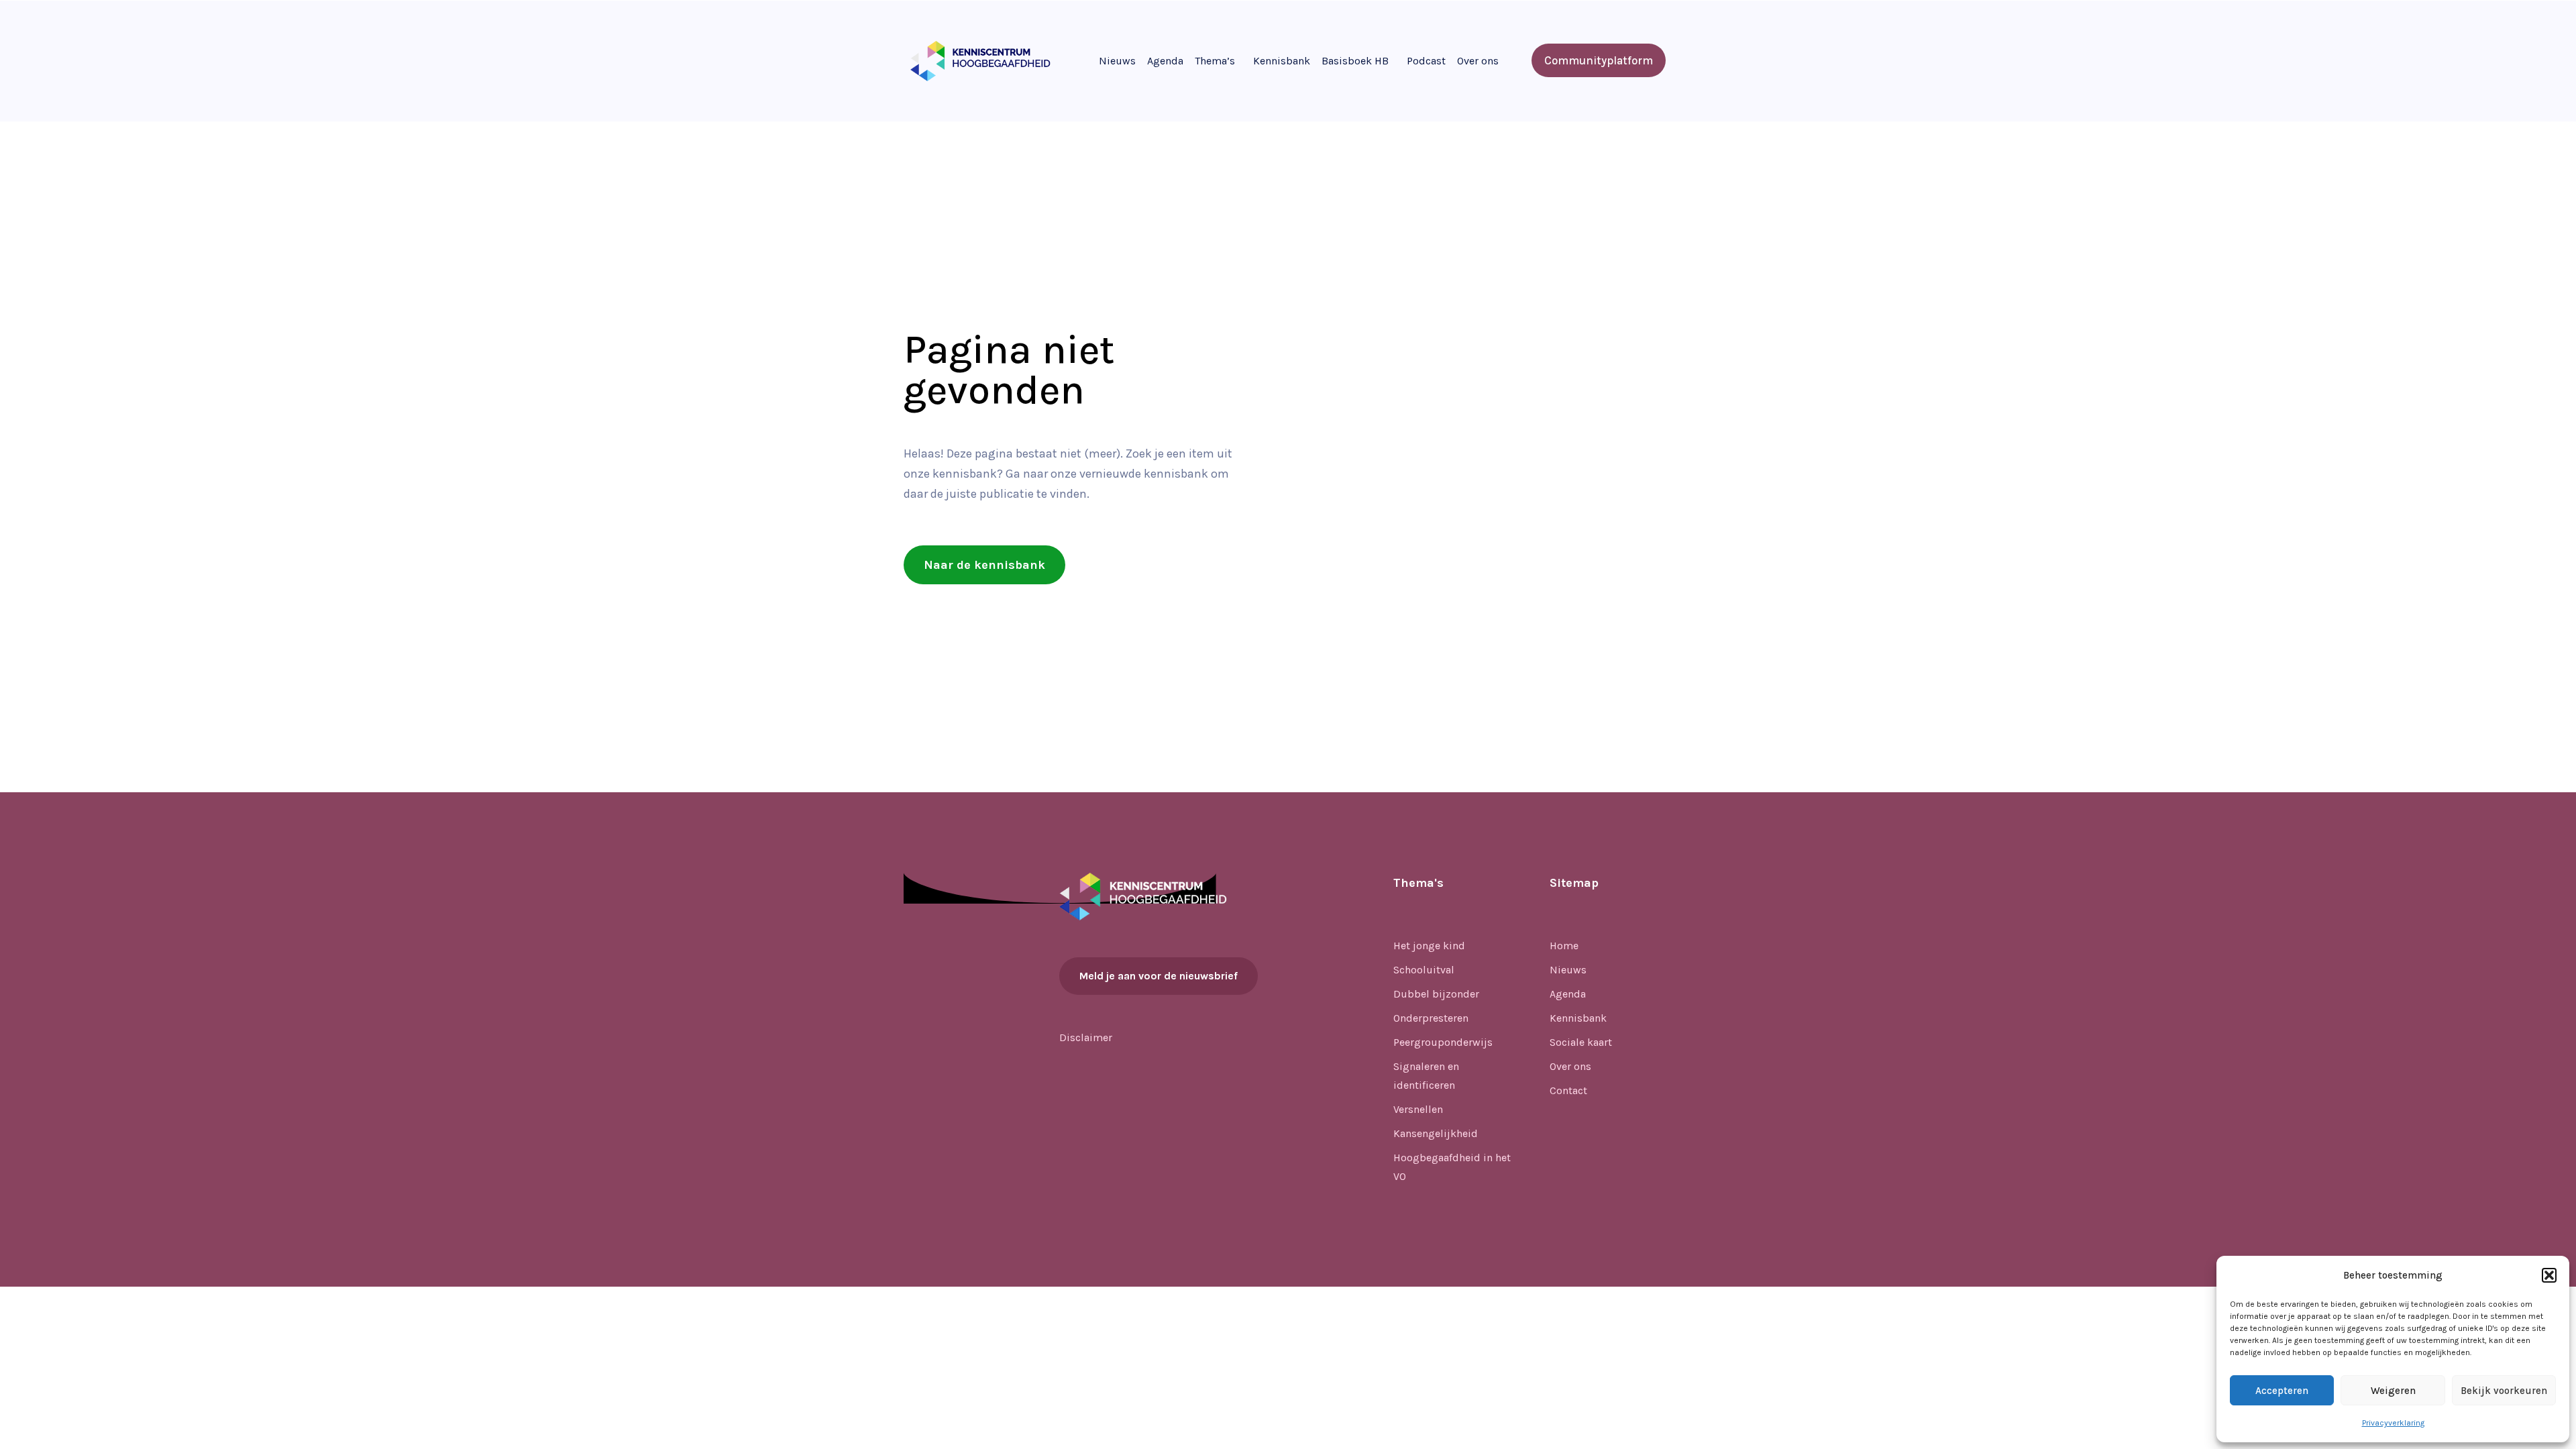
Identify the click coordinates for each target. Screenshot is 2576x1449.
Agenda (1165, 61)
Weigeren (2393, 1391)
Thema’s (1215, 61)
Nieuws (1117, 61)
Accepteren (2282, 1391)
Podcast (1426, 61)
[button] (2549, 1275)
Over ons (1478, 61)
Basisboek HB (1355, 61)
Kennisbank (1282, 61)
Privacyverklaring (2393, 1423)
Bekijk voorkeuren (2504, 1391)
